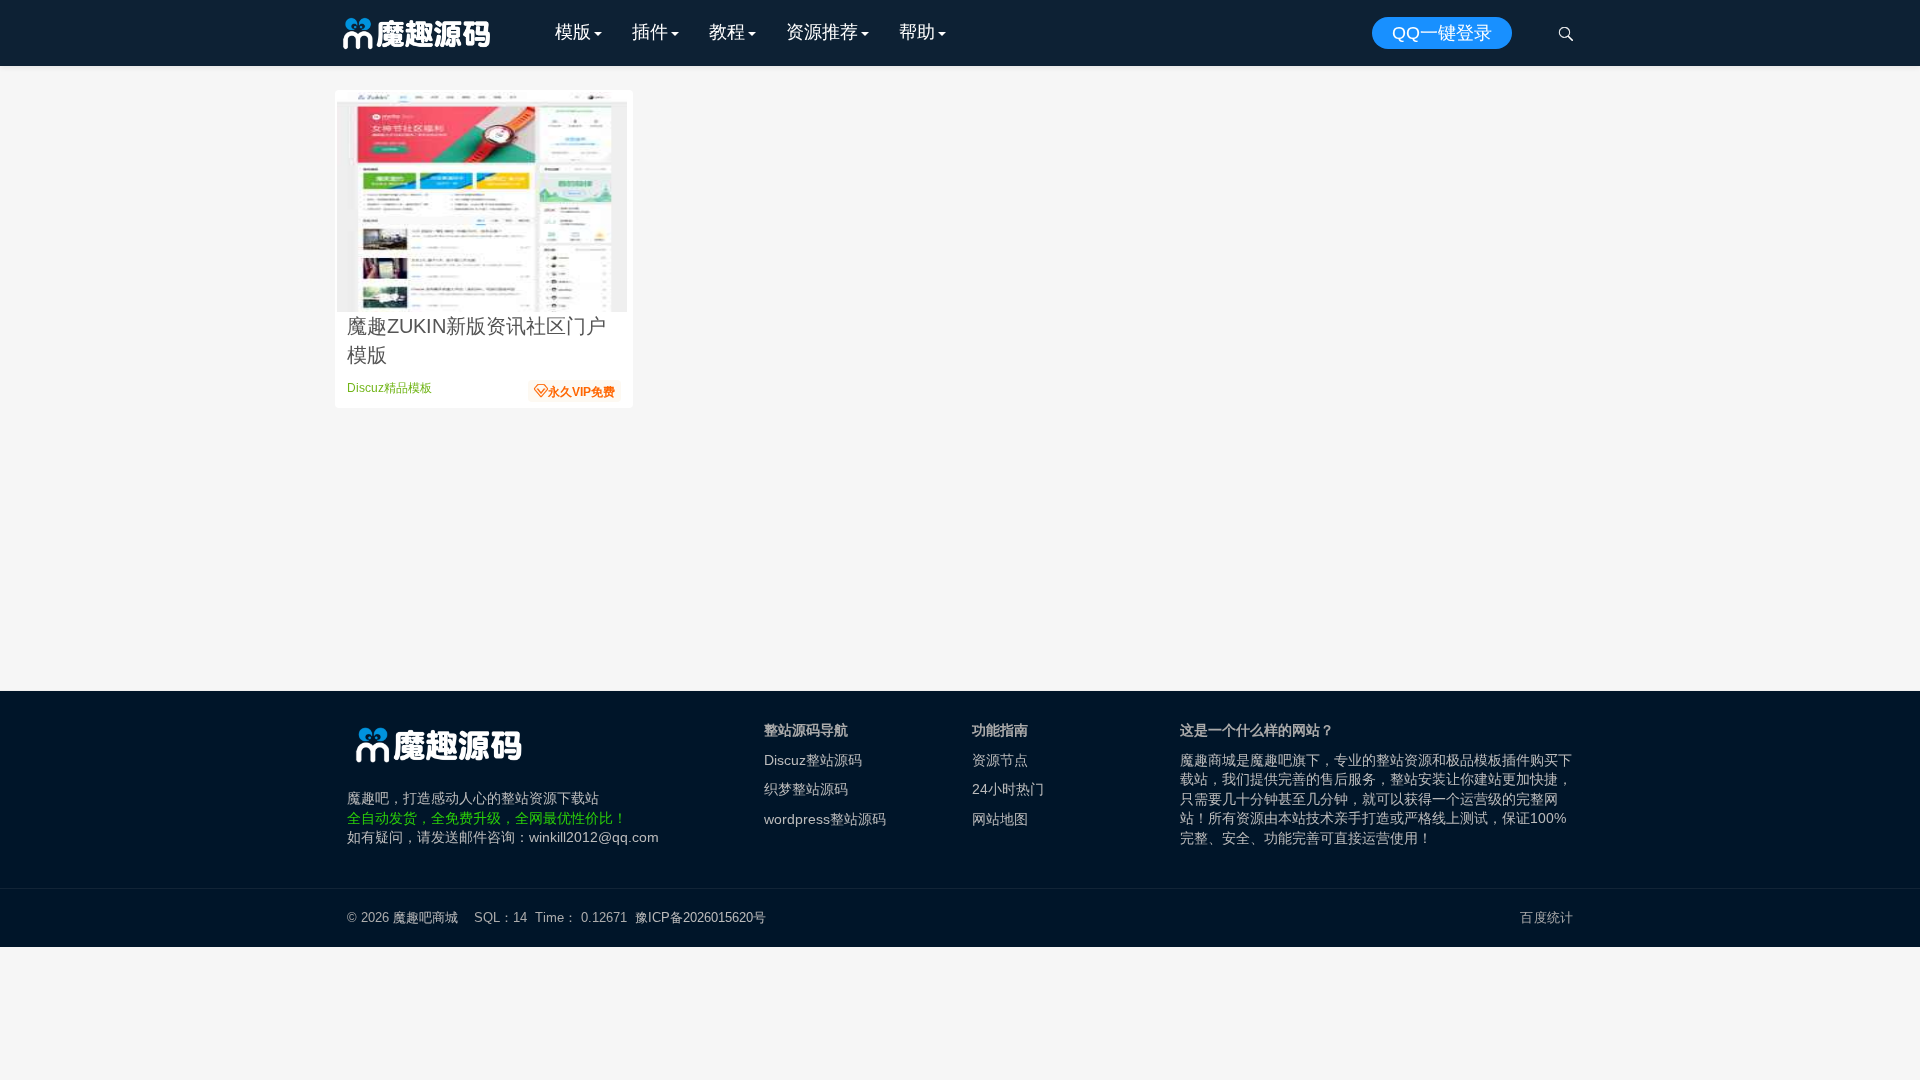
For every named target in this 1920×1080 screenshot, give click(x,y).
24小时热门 (1008, 789)
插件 (650, 32)
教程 (727, 32)
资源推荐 (822, 32)
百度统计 (1546, 917)
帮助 (917, 32)
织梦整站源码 (806, 789)
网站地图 (1000, 819)
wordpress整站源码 (825, 819)
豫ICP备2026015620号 (704, 917)
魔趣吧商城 (425, 917)
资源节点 (1000, 760)
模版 (573, 32)
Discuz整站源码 (813, 760)
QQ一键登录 (1442, 33)
